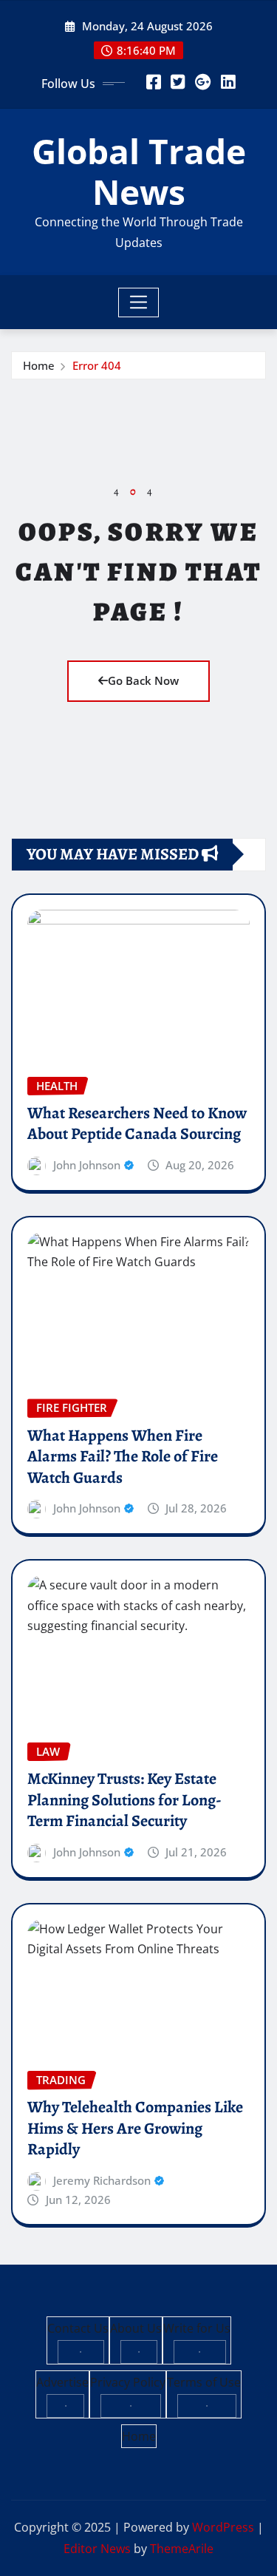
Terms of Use (204, 2382)
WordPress (223, 2527)
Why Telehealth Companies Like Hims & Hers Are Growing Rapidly (135, 2128)
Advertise (62, 2382)
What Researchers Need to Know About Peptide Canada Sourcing (137, 1124)
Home (39, 365)
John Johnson (87, 1165)
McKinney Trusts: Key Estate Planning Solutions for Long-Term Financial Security (124, 1800)
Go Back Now (143, 680)
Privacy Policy (128, 2382)
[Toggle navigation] (138, 302)
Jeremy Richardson (102, 2180)
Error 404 (97, 365)
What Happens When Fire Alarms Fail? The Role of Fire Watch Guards (123, 1457)
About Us (136, 2328)
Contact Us (78, 2328)
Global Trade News (139, 171)
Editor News (97, 2549)
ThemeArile (182, 2549)
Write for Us (197, 2328)
